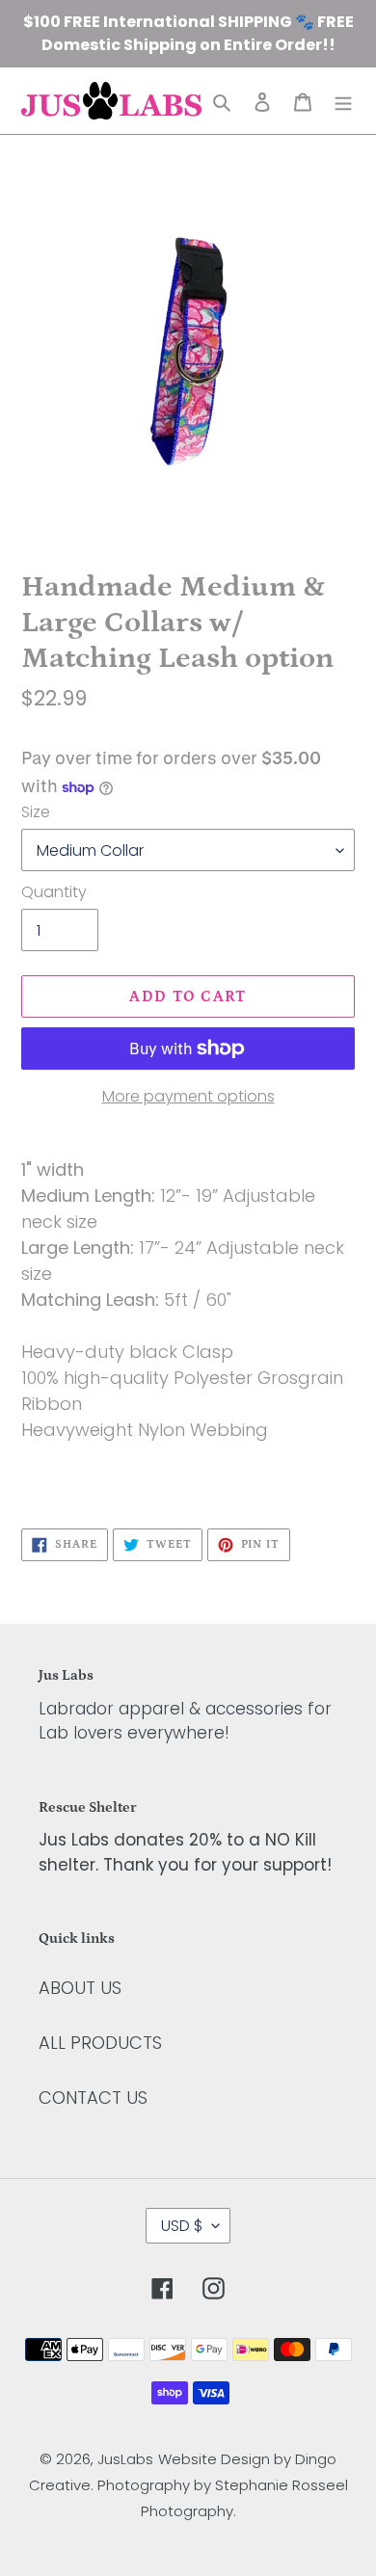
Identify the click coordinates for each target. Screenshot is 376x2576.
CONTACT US (93, 2098)
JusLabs (125, 2459)
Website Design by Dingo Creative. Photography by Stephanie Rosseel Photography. (188, 2485)
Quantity (54, 892)
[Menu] (343, 101)
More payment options (188, 1096)
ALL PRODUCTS (100, 2043)
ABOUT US (80, 1988)
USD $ (182, 2226)
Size (36, 812)
